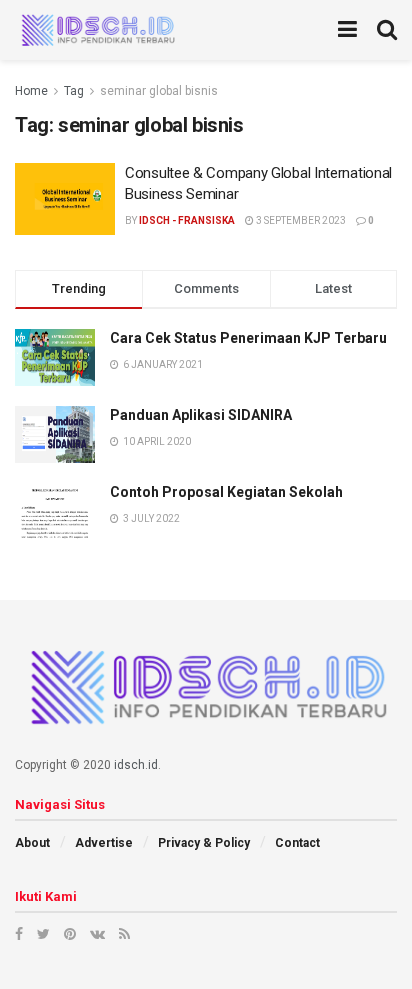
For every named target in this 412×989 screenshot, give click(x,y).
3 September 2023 (300, 220)
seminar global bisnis (159, 91)
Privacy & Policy (204, 843)
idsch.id (136, 765)
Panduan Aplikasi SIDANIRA (201, 415)
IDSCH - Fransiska (187, 220)
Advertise (104, 843)
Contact (297, 843)
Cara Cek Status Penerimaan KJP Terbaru (248, 338)
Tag (74, 91)
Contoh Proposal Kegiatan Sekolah (226, 492)
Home (31, 91)
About (32, 843)
